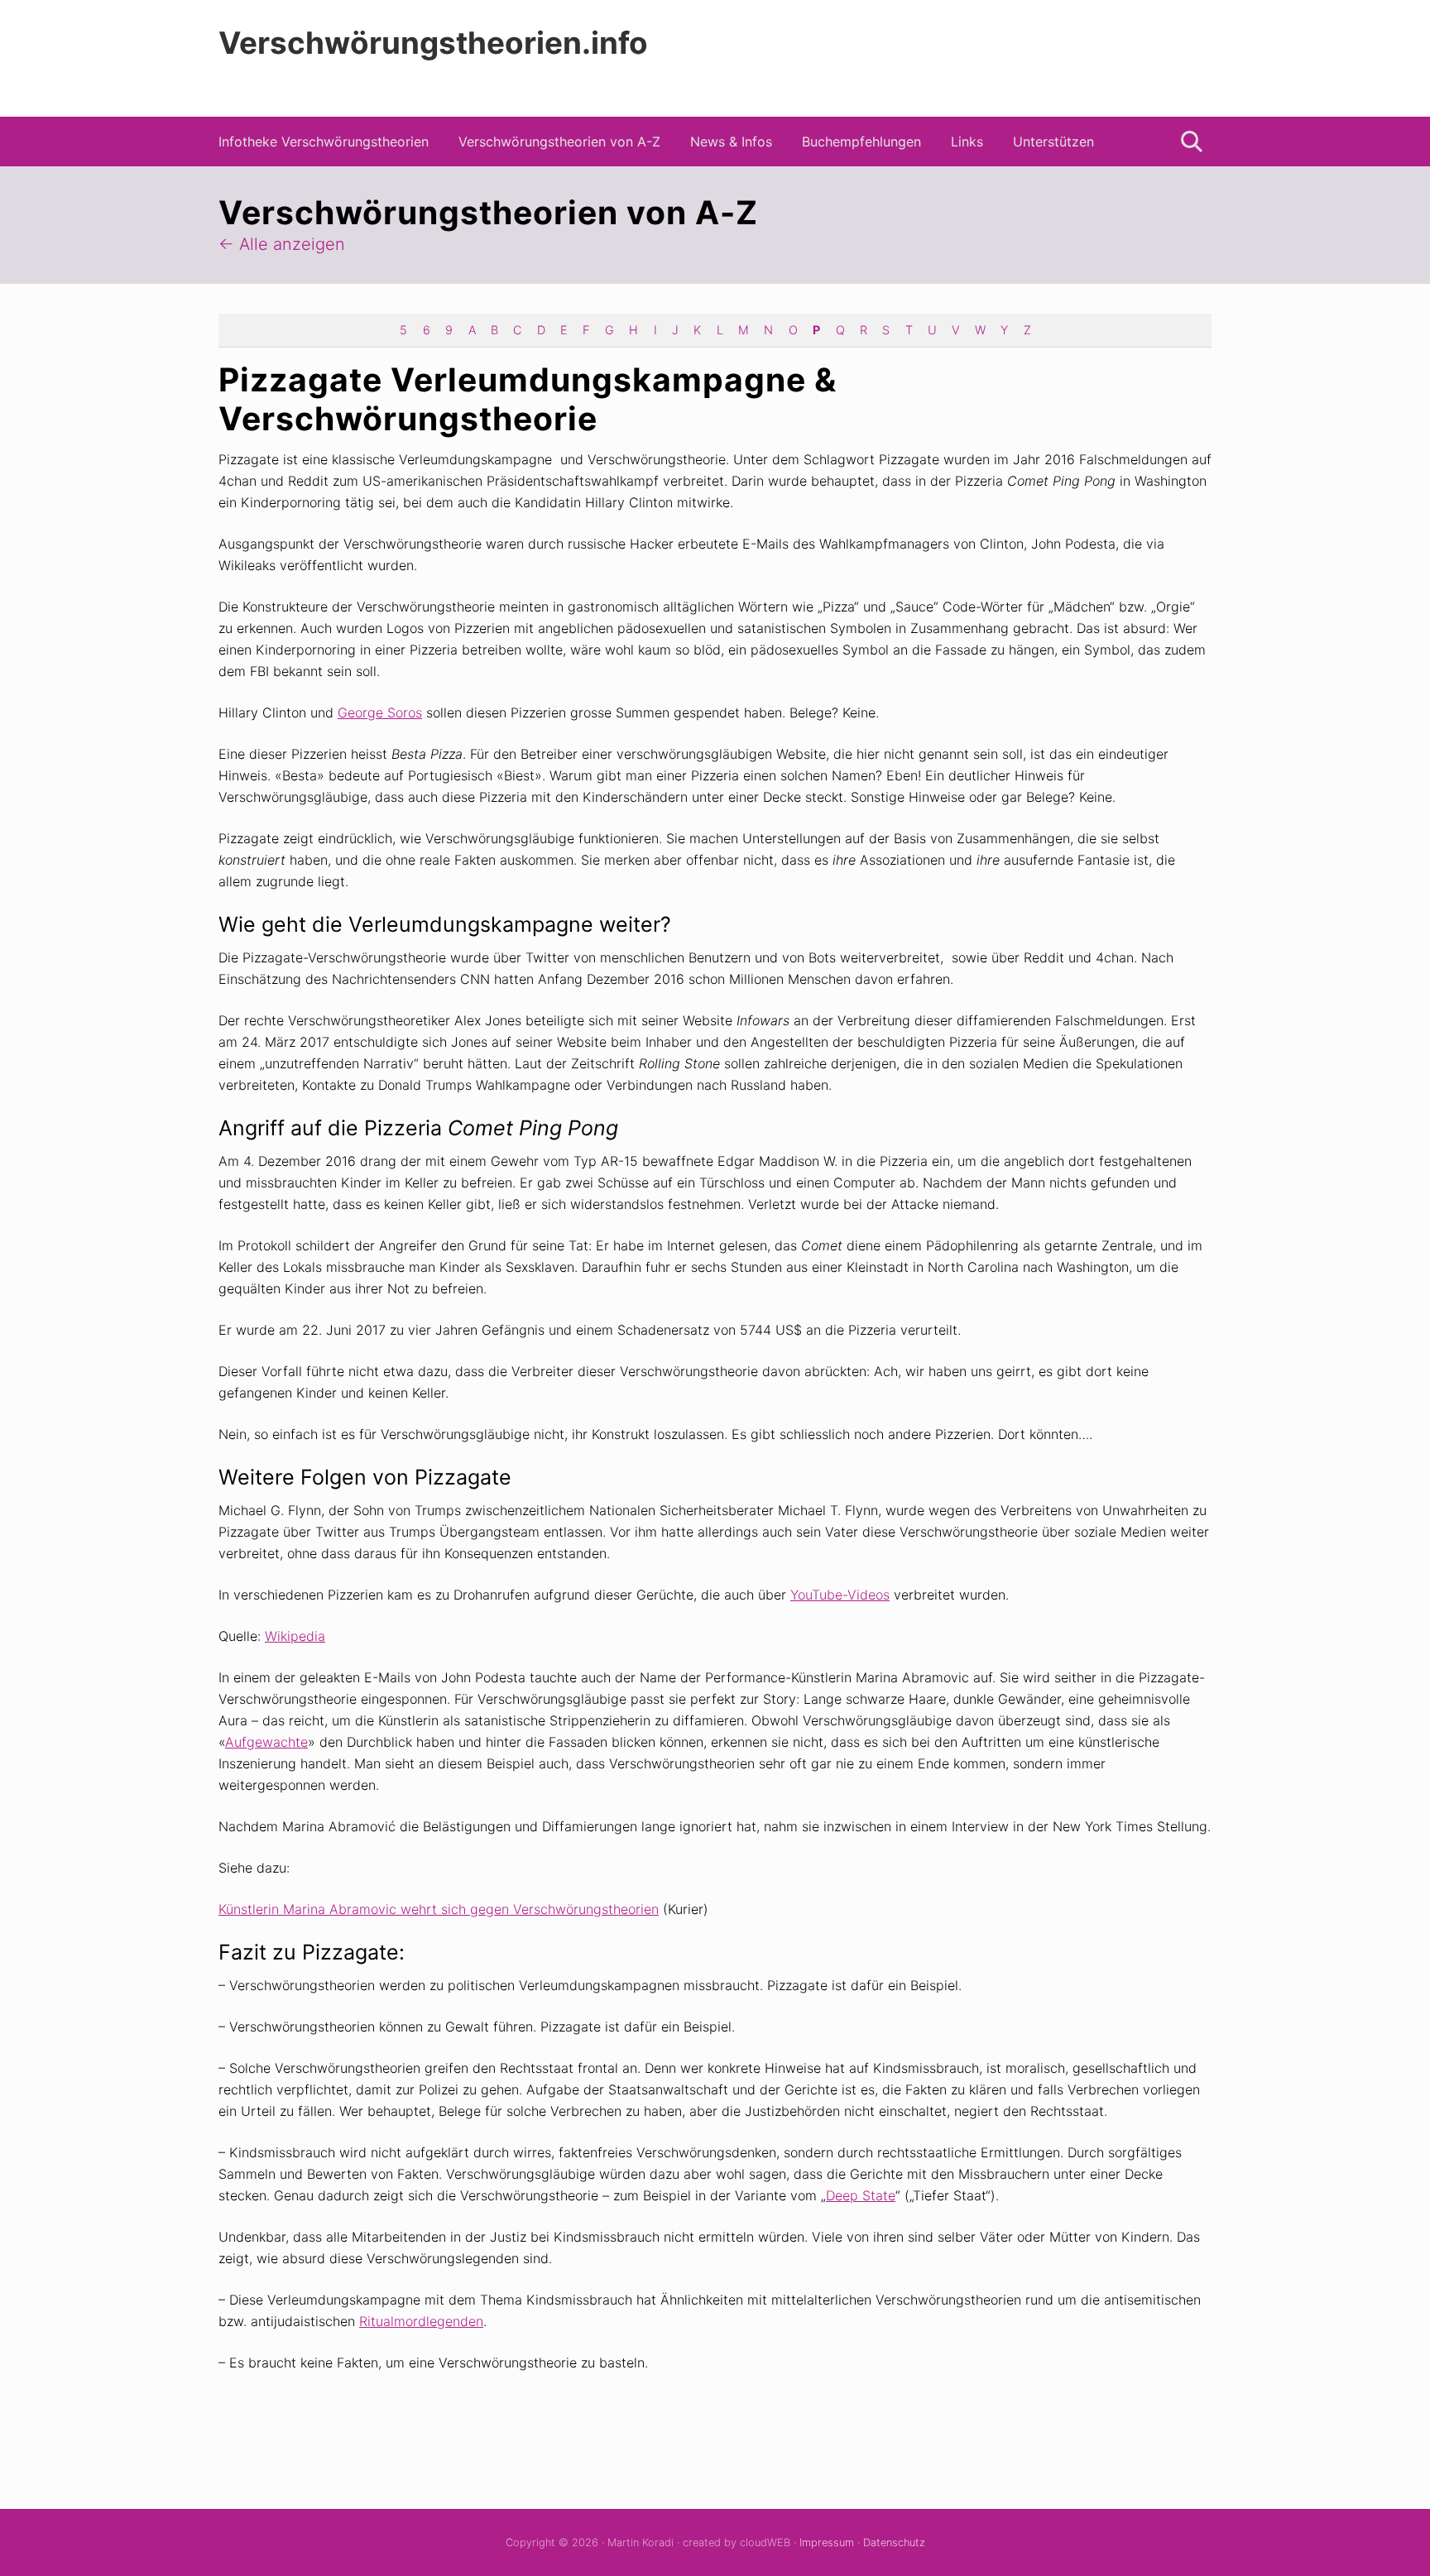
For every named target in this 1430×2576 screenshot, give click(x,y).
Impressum (827, 2542)
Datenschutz (894, 2542)
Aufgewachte (266, 1742)
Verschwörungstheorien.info (433, 43)
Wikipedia (295, 1636)
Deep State (861, 2195)
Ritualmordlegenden (421, 2321)
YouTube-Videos (840, 1595)
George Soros (380, 712)
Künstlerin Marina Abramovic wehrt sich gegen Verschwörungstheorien (439, 1909)
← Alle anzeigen (282, 244)
